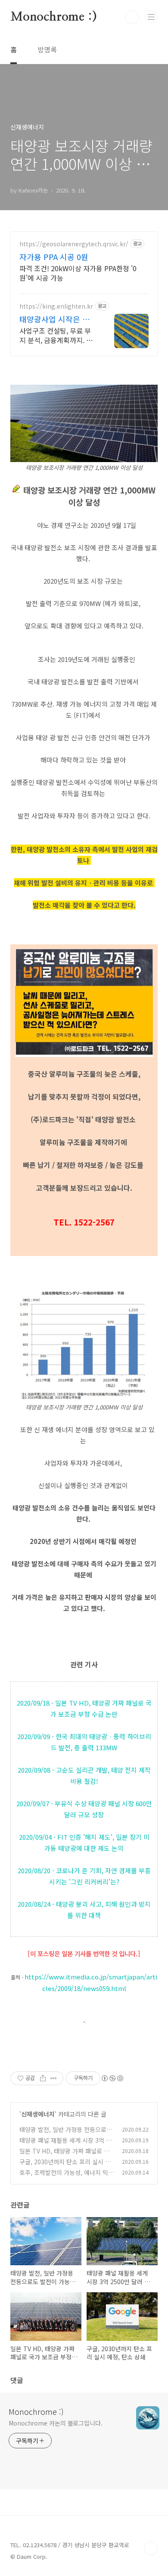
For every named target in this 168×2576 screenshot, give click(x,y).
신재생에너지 (38, 2114)
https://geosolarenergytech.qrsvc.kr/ (74, 244)
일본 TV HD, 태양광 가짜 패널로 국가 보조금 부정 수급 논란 (64, 2155)
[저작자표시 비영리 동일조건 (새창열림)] (112, 2078)
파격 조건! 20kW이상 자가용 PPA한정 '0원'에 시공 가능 (78, 273)
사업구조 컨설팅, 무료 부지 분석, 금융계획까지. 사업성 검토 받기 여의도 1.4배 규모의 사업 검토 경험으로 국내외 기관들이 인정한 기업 (58, 335)
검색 (132, 17)
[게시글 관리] (54, 2078)
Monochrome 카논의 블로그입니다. (56, 2423)
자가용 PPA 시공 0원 (54, 257)
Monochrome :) (53, 17)
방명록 (47, 49)
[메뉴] (151, 17)
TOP (151, 2548)
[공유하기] (43, 2078)
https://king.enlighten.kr (56, 306)
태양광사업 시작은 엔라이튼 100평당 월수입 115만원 (58, 319)
